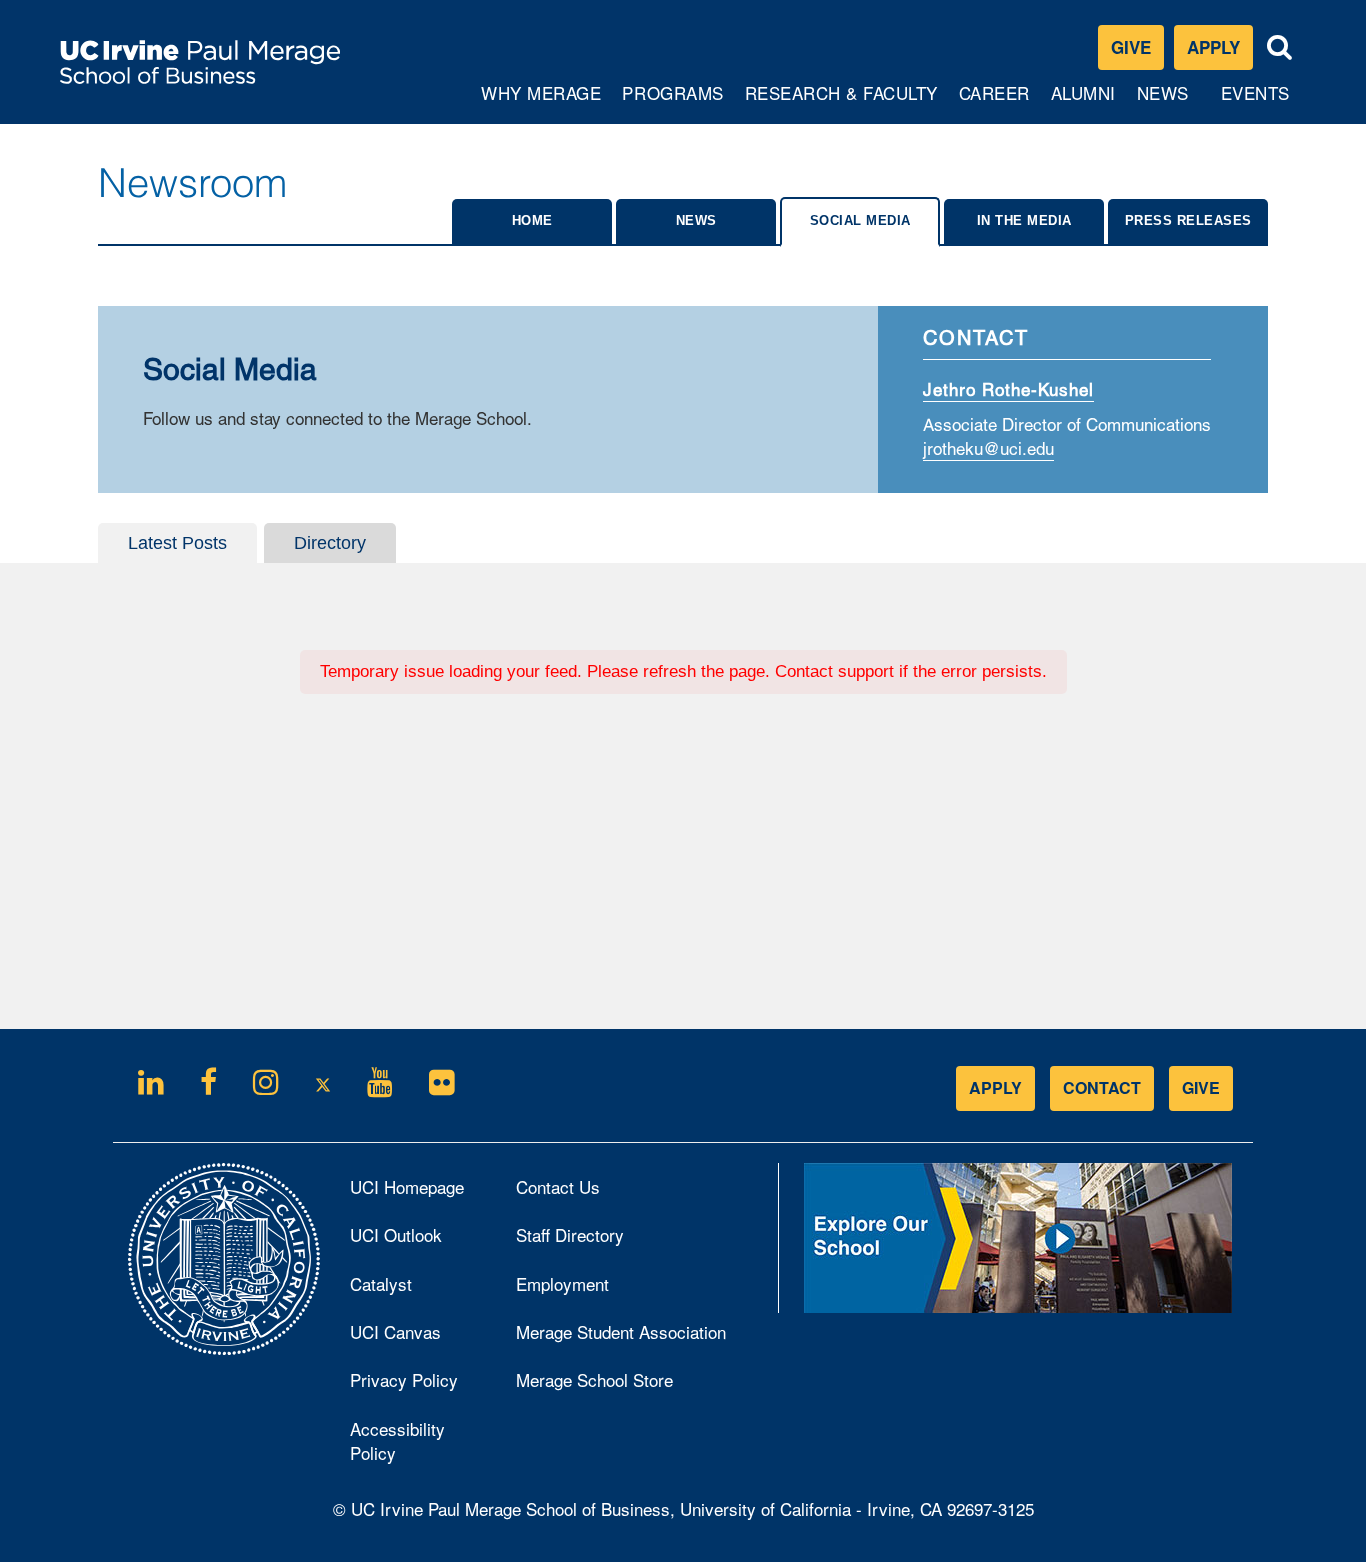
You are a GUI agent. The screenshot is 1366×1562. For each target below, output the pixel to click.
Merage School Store (621, 1385)
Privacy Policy (418, 1385)
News (1163, 92)
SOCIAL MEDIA (860, 220)
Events (1255, 92)
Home (532, 220)
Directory (330, 543)
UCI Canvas (418, 1337)
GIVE (1201, 1087)
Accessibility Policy (397, 1440)
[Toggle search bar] (1280, 47)
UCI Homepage (418, 1192)
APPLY (995, 1087)
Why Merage (540, 101)
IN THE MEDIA (1024, 220)
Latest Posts (177, 543)
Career (996, 101)
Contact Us (558, 1186)
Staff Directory (570, 1234)
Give (1131, 47)
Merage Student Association (621, 1331)
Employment (562, 1283)
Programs (673, 101)
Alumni (1085, 101)
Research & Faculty (841, 101)
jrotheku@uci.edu (988, 451)
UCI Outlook (418, 1240)
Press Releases (1188, 220)
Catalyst (408, 1289)
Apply (1220, 51)
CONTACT (1102, 1087)
